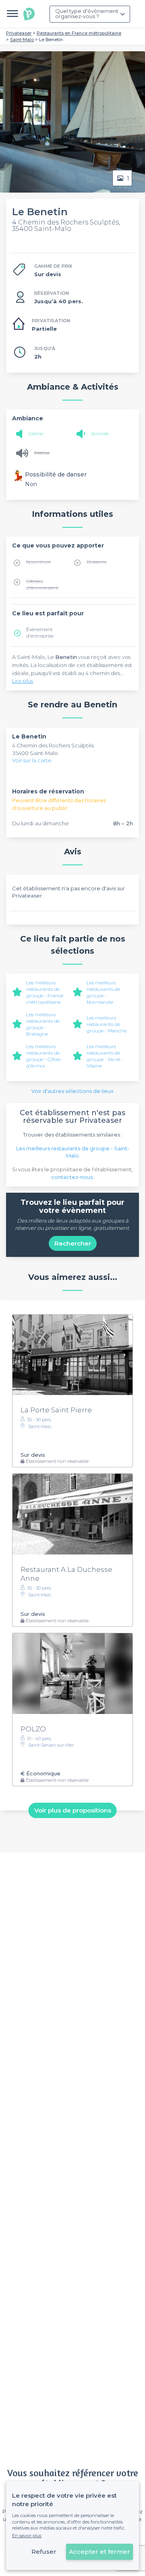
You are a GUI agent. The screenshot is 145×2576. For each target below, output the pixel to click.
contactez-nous (72, 1177)
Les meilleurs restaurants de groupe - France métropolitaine (45, 992)
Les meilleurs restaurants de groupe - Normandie (103, 992)
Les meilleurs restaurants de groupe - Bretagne (43, 1024)
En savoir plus (27, 2536)
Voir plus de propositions (73, 1810)
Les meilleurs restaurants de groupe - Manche (107, 1024)
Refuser (44, 2552)
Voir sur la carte (32, 760)
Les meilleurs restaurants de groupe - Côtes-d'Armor (44, 1056)
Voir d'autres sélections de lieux (72, 1091)
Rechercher (73, 1243)
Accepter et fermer (99, 2552)
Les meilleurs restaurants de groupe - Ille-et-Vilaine (105, 1056)
